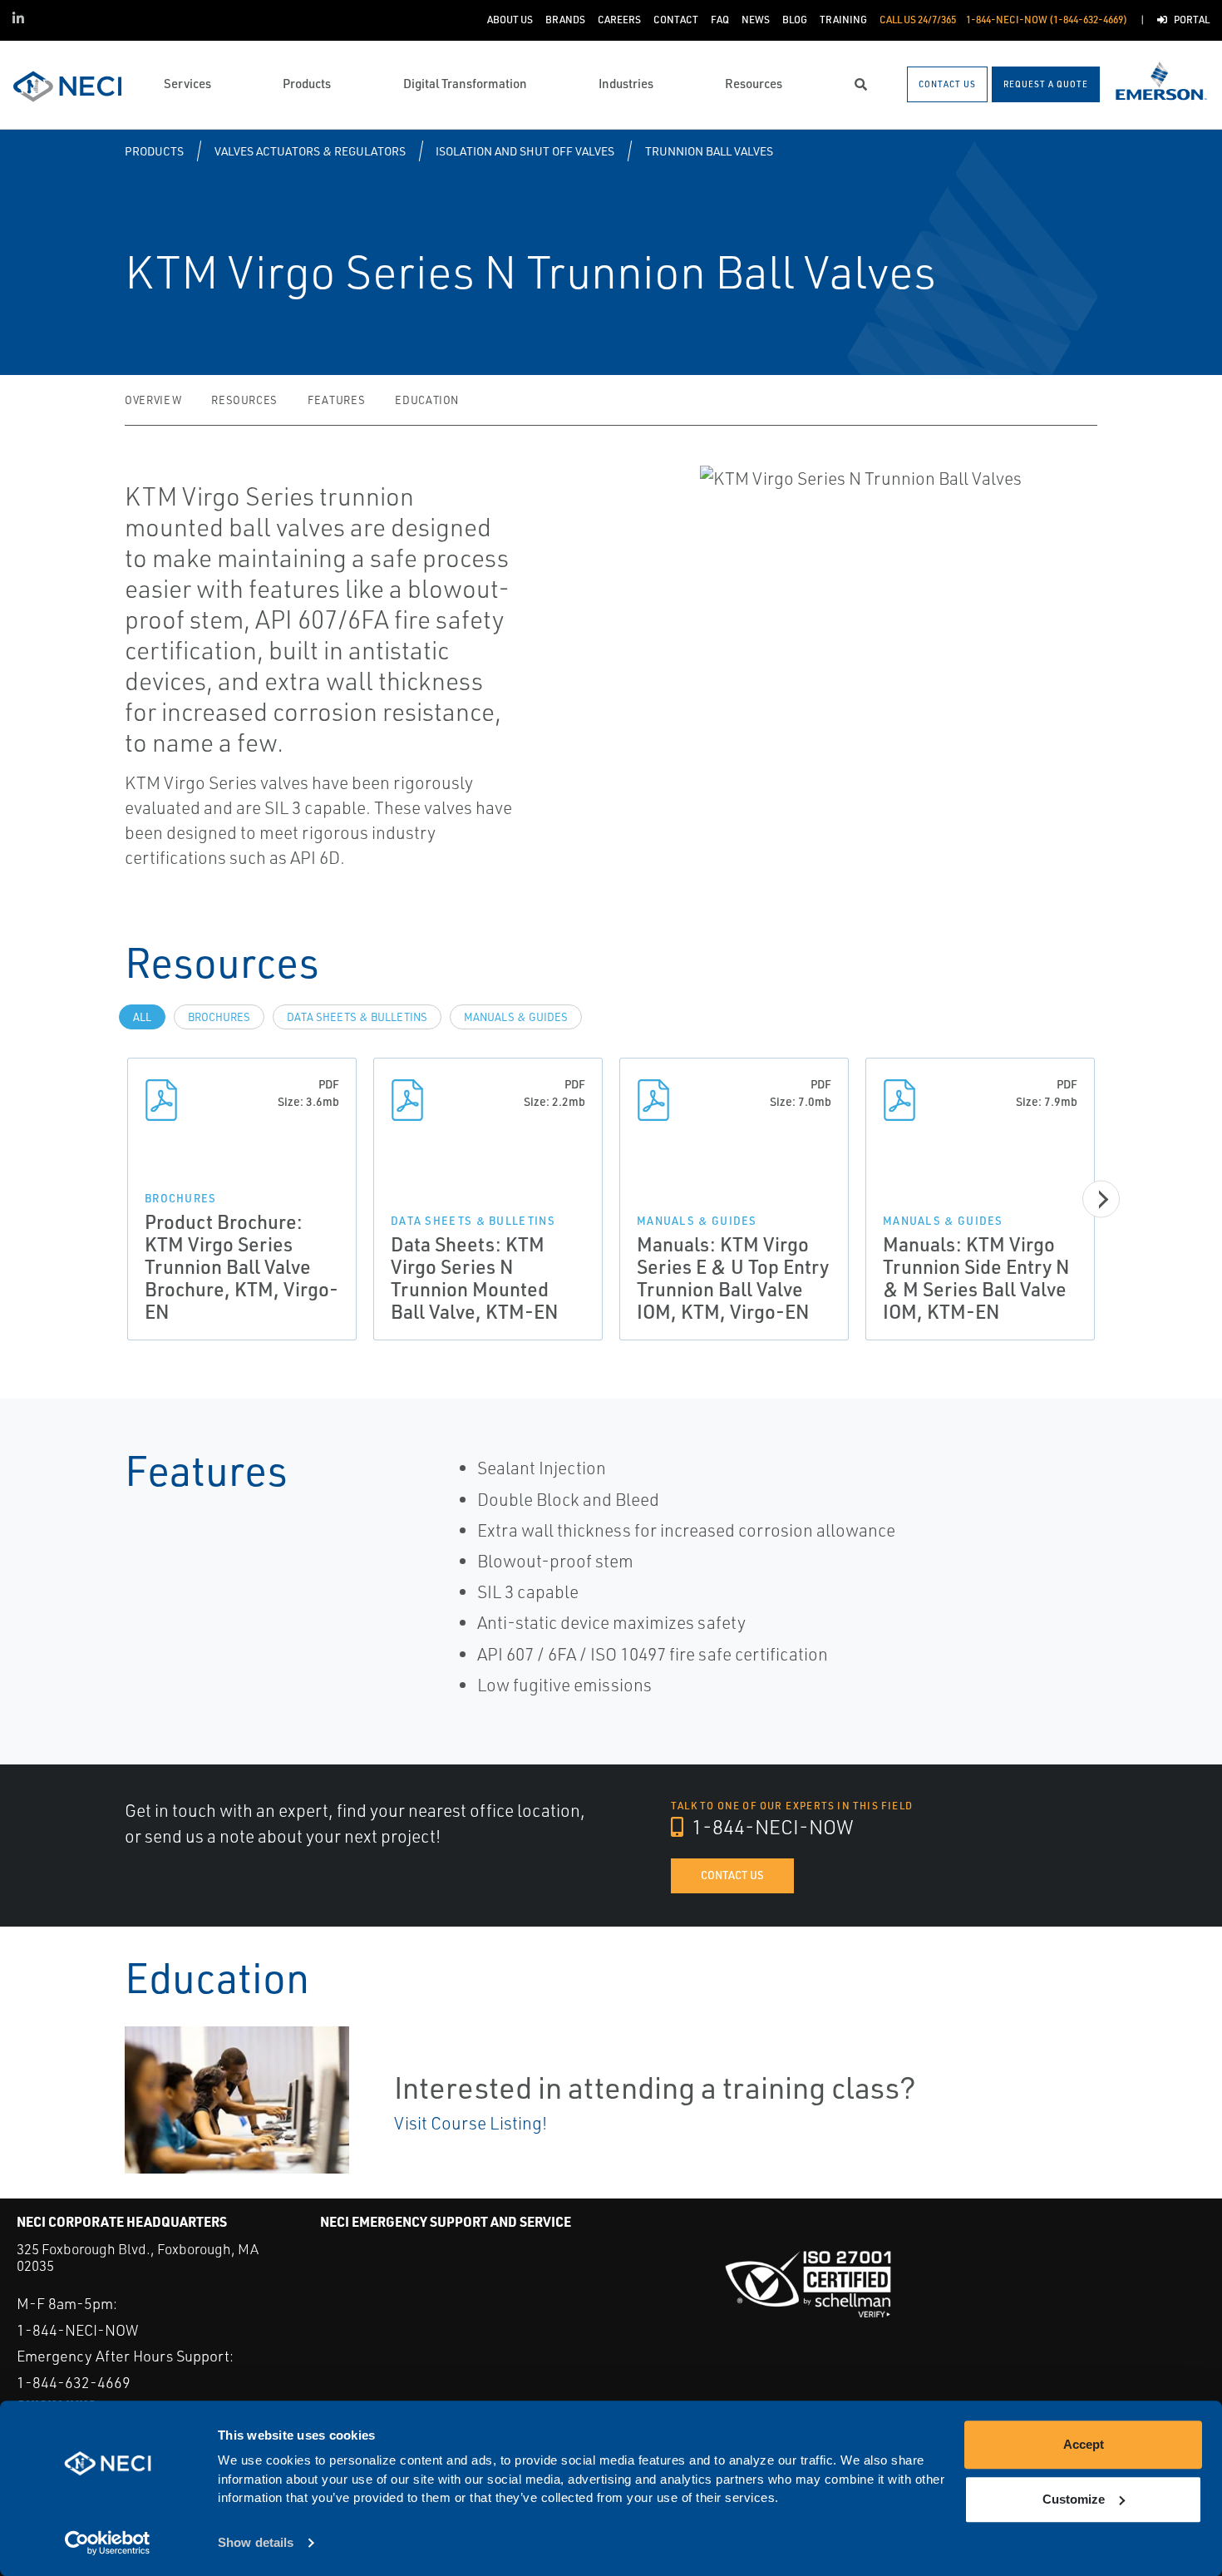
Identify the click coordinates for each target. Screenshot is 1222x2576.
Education (427, 400)
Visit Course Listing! (471, 2123)
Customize (1074, 2499)
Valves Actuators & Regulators (310, 151)
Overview (153, 400)
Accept (1084, 2444)
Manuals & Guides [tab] (516, 1017)
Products (154, 151)
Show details (256, 2543)
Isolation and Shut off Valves (525, 151)
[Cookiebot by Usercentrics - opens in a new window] (108, 2544)
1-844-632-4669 (74, 2382)
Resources (244, 400)
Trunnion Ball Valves (709, 151)
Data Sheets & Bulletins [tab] (357, 1017)
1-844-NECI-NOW (771, 1827)
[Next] (1101, 1199)
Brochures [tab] (219, 1017)
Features (336, 400)
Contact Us (732, 1875)
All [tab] (142, 1017)
